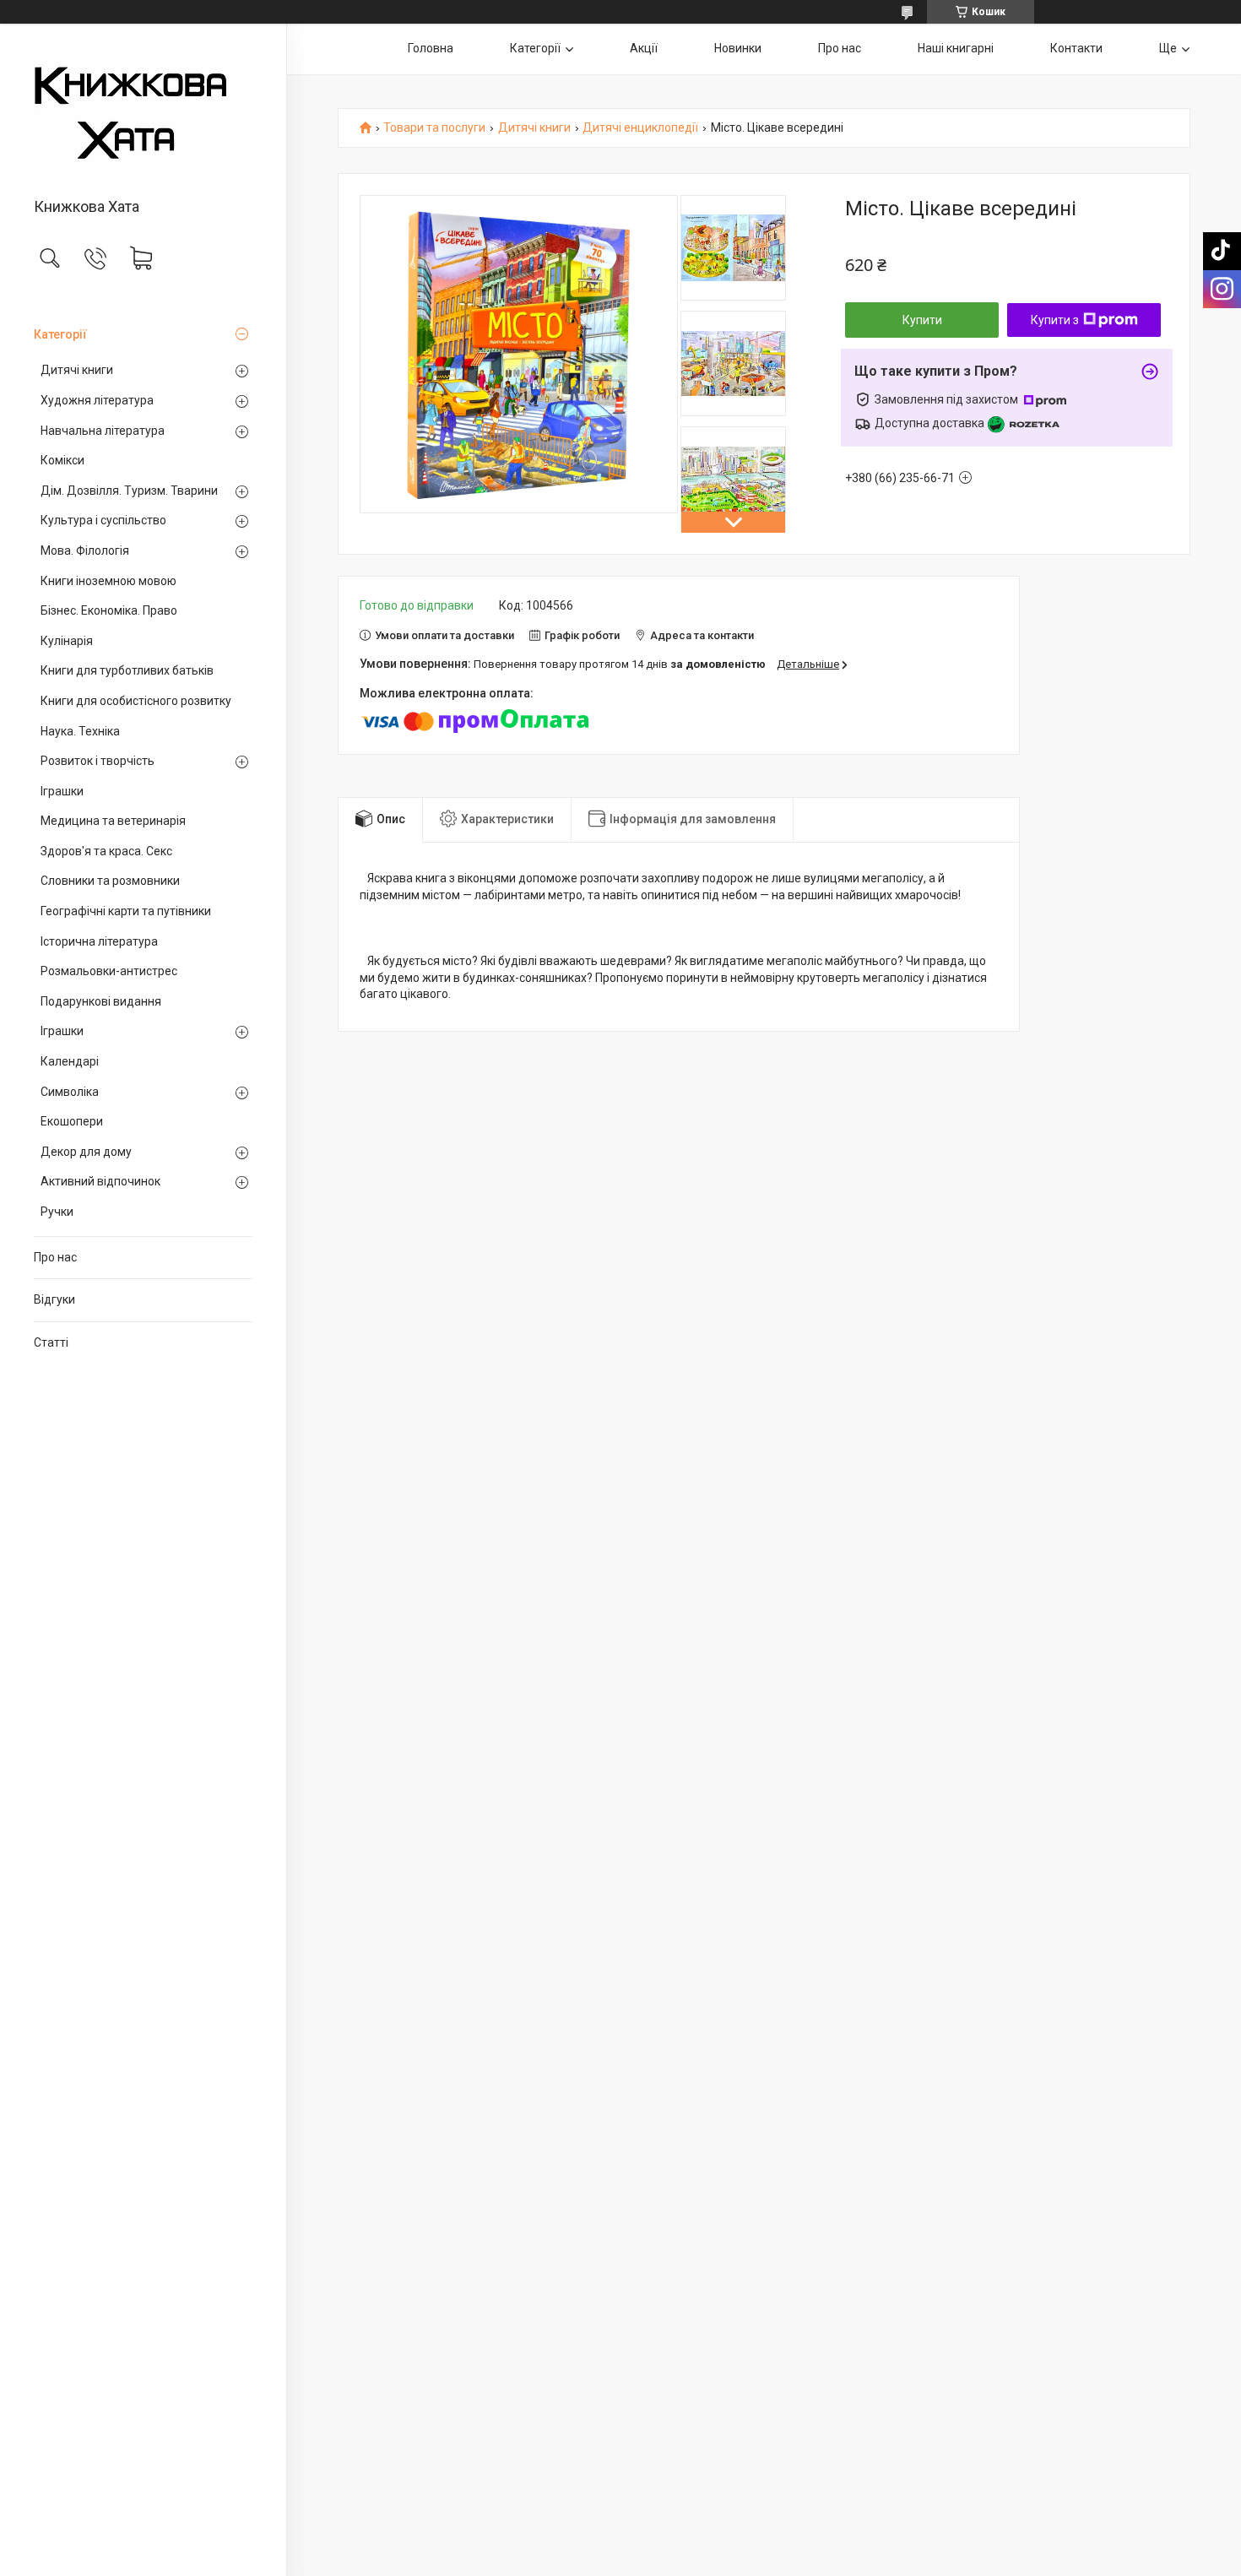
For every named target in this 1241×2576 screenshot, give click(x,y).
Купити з (1055, 320)
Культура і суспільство (103, 520)
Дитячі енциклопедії (640, 128)
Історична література (99, 941)
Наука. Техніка (80, 731)
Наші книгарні (956, 48)
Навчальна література (103, 431)
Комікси (62, 460)
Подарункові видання (101, 1001)
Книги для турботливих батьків (127, 670)
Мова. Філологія (85, 550)
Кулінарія (67, 641)
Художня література (97, 400)
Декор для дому (86, 1152)
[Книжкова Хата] (143, 112)
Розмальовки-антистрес (109, 971)
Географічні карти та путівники (126, 911)
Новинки (738, 48)
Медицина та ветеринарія (113, 821)
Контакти (1076, 48)
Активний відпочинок (100, 1181)
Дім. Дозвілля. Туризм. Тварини (129, 491)
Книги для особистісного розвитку (136, 701)
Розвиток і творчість (98, 761)
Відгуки (54, 1299)
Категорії (60, 334)
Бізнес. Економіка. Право (109, 610)
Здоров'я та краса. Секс (106, 851)
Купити (922, 320)
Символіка (70, 1092)
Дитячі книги (77, 370)
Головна (431, 48)
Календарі (70, 1061)
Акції (644, 48)
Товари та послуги (434, 128)
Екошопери (72, 1121)
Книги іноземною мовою (108, 581)
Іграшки (62, 791)
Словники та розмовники (110, 881)
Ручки (57, 1212)
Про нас (55, 1257)
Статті (51, 1342)
